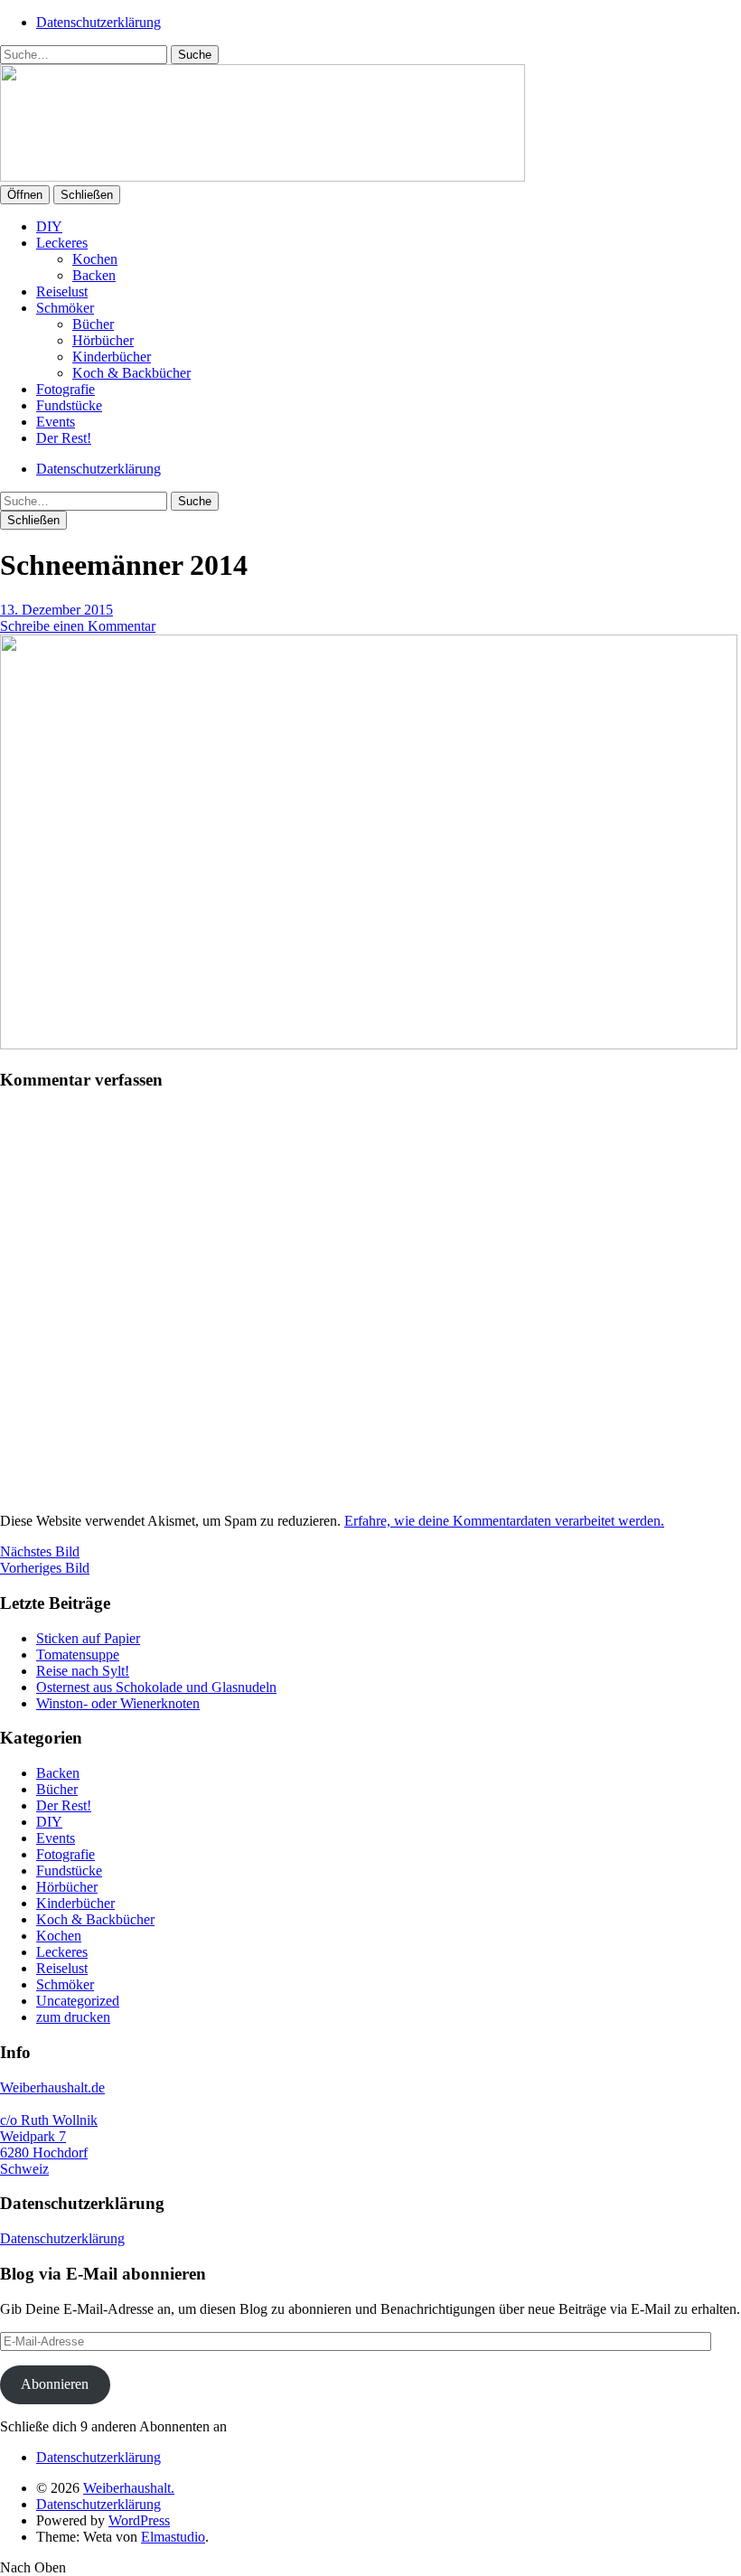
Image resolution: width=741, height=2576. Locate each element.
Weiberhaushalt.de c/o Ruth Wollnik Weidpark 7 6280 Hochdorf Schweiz (52, 2128)
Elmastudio (173, 2537)
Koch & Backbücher (131, 373)
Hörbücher (103, 340)
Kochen (95, 259)
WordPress (139, 2520)
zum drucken (73, 2017)
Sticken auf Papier (88, 1638)
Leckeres (62, 243)
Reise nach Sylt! (83, 1671)
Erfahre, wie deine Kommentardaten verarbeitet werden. (504, 1521)
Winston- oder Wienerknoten (118, 1703)
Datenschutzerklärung (98, 22)
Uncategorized (78, 2001)
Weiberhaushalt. (129, 2488)
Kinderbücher (112, 357)
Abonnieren (55, 2384)
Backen (94, 275)
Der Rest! (64, 438)
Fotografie (66, 389)
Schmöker (65, 308)
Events (56, 422)
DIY (49, 226)
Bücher (93, 324)
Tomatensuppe (78, 1655)
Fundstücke (69, 405)
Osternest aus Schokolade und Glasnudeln (156, 1687)
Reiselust (62, 291)
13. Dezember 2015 (56, 610)
